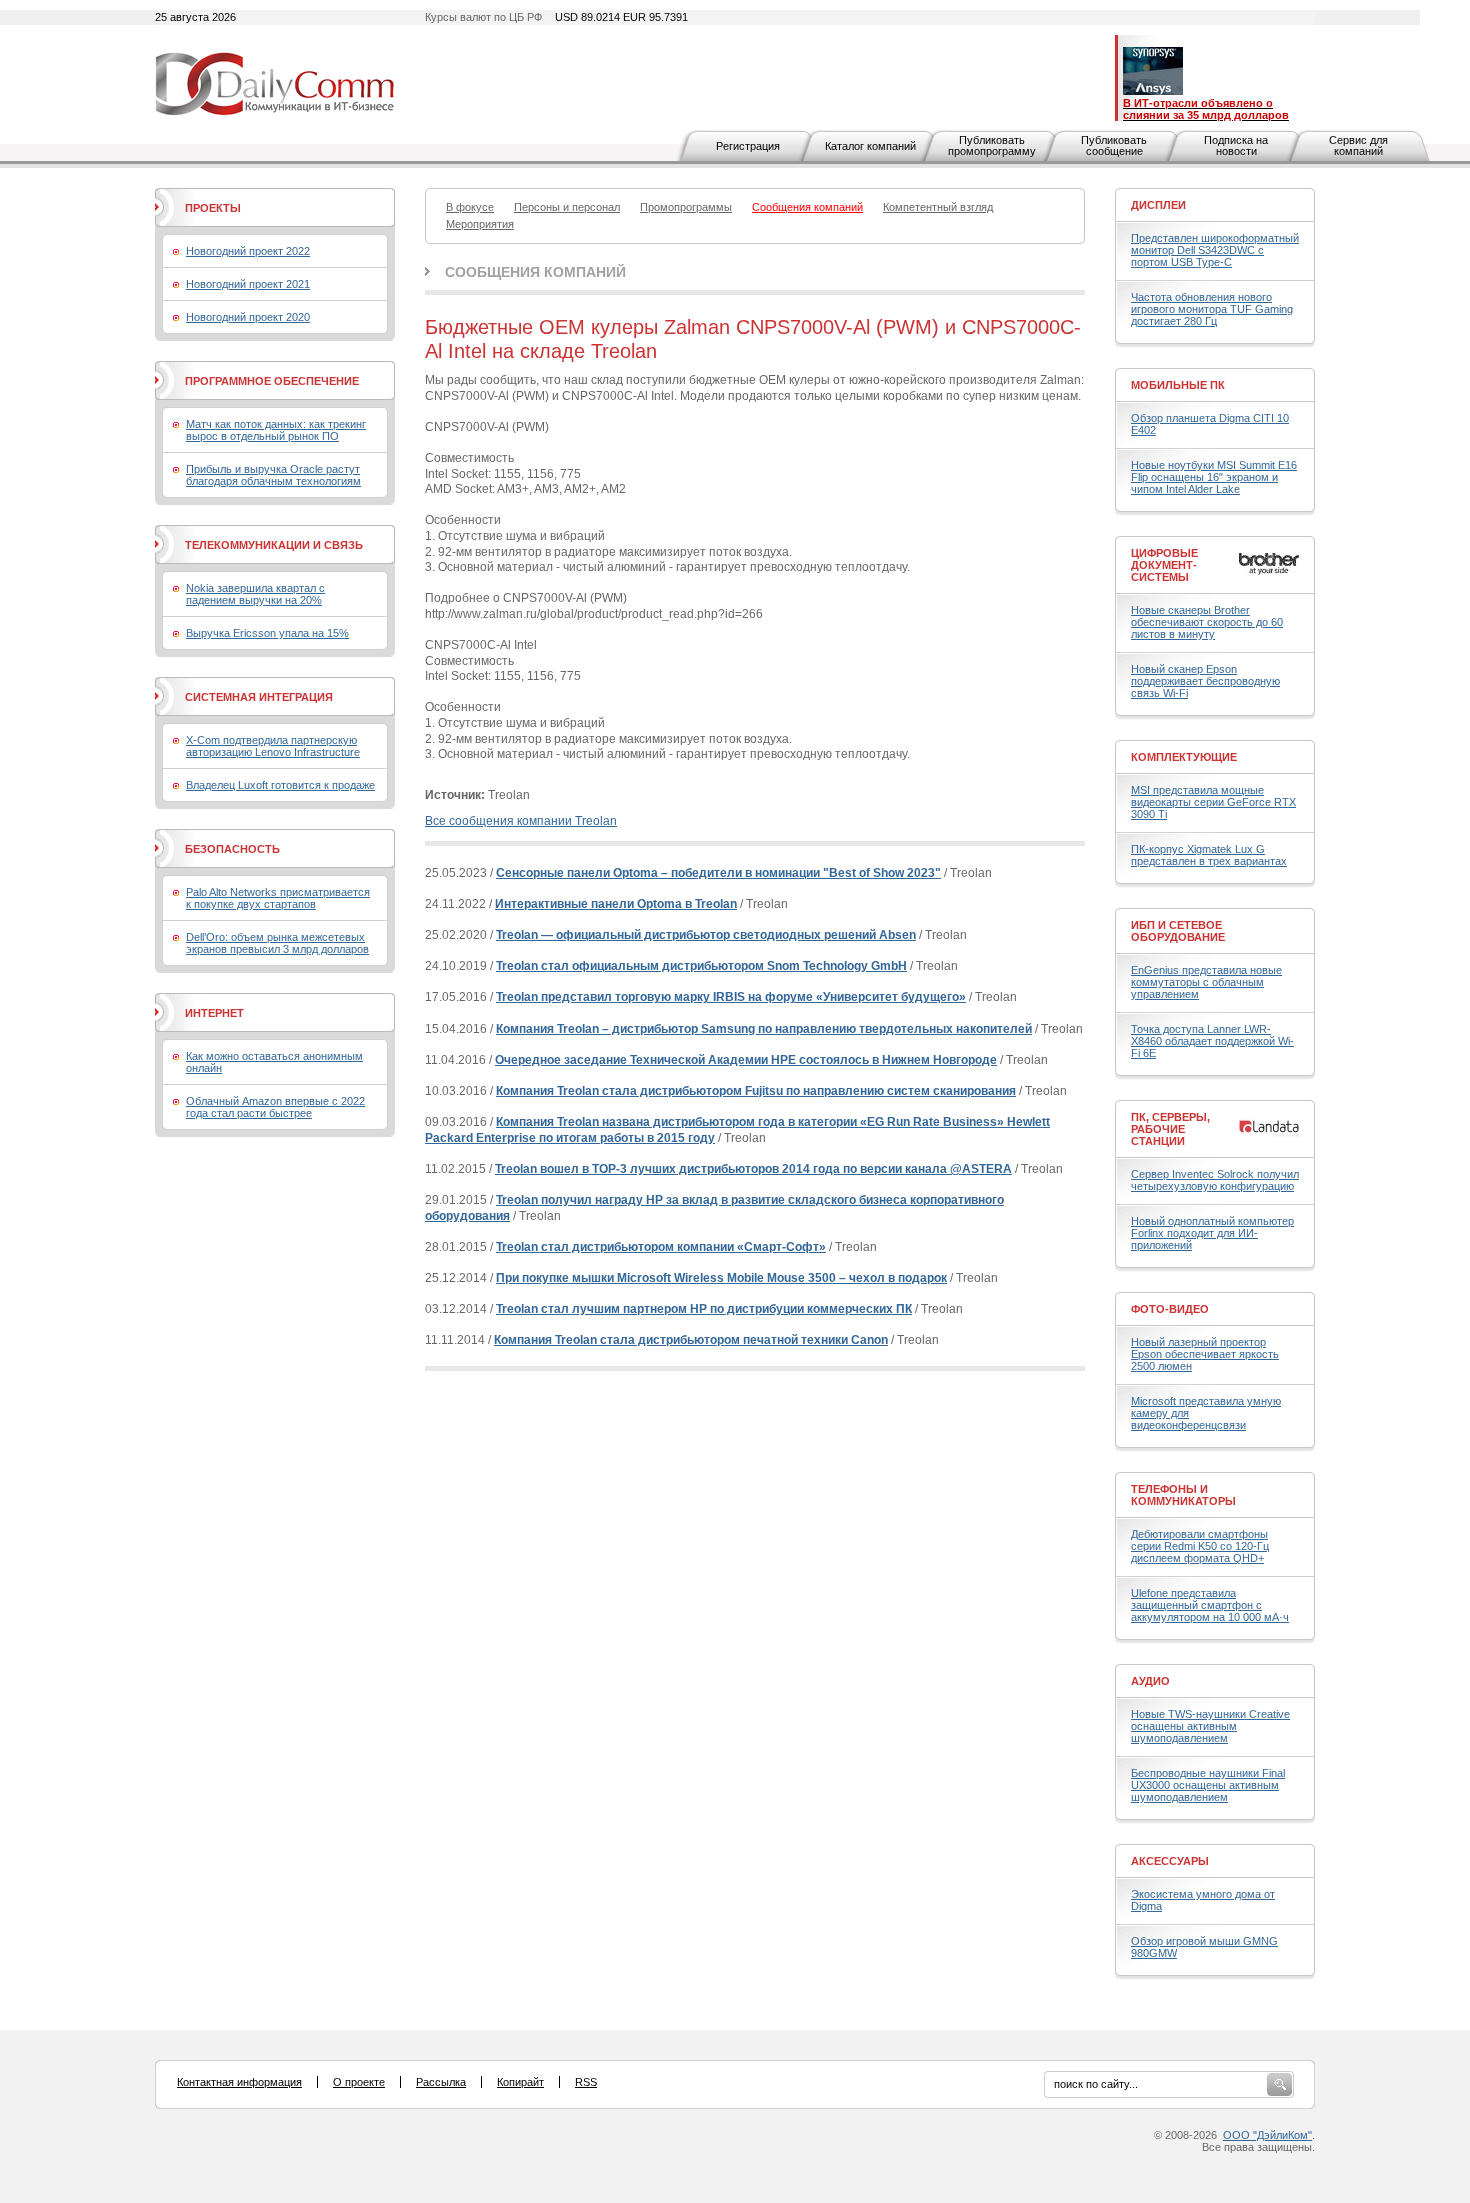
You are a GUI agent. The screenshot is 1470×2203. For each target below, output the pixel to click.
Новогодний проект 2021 (248, 284)
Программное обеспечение (272, 381)
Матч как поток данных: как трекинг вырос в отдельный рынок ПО (276, 430)
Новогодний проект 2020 (248, 317)
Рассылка (441, 2082)
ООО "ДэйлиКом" (1267, 2135)
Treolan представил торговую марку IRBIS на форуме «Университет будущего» (731, 997)
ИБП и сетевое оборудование (1178, 931)
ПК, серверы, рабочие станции (1170, 1129)
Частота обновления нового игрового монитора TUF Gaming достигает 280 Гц (1212, 309)
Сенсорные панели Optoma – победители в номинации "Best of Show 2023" (718, 873)
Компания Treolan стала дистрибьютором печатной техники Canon (691, 1340)
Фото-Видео (1170, 1309)
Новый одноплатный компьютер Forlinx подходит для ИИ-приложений (1212, 1233)
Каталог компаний (870, 146)
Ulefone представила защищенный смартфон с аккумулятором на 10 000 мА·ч (1210, 1605)
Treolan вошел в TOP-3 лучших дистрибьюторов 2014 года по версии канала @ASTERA (753, 1169)
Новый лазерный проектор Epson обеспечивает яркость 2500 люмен (1205, 1354)
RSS (586, 2082)
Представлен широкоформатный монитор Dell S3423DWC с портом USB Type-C (1215, 250)
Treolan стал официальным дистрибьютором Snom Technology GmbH (701, 966)
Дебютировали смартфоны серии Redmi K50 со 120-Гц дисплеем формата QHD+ (1200, 1546)
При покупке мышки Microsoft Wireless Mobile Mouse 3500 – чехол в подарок (721, 1278)
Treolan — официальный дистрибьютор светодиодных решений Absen (706, 935)
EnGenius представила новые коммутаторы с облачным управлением (1206, 982)
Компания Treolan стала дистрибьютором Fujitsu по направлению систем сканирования (756, 1091)
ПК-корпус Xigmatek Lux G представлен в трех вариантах (1209, 855)
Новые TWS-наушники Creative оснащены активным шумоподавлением (1210, 1726)
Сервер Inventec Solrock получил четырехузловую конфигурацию (1215, 1180)
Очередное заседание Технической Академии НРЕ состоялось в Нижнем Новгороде (746, 1060)
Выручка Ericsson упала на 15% (267, 633)
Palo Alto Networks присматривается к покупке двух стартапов (278, 898)
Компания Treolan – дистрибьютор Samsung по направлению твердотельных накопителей (764, 1029)
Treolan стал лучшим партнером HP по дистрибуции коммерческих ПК (704, 1309)
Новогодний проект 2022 (248, 251)
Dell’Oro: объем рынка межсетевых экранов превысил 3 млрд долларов (277, 943)
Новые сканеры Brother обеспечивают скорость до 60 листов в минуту (1207, 622)
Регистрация (748, 146)
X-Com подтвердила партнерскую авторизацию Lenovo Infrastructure (273, 746)
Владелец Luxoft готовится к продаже (280, 785)
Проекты (213, 208)
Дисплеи (1158, 205)
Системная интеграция (259, 697)
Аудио (1150, 1681)
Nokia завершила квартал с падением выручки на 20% (255, 594)
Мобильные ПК (1178, 385)
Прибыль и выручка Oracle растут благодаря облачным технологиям (273, 475)
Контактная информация (239, 2082)
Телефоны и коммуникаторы (1183, 1495)
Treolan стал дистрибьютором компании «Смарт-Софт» (661, 1247)
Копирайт (520, 2082)
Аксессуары (1170, 1861)
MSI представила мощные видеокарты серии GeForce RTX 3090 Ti (1213, 802)
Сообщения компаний (535, 272)
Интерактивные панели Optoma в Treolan (616, 904)
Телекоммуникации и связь (274, 545)
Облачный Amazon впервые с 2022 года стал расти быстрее (275, 1107)
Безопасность (232, 849)
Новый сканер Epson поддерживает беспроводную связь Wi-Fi (1205, 681)
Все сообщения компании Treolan (521, 821)
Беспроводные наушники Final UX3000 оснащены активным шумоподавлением (1208, 1785)
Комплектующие (1184, 757)
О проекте (359, 2082)
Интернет (214, 1013)
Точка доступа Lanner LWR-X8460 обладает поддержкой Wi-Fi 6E (1212, 1041)
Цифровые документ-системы (1164, 565)
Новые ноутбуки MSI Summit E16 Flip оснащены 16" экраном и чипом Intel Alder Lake (1214, 477)
